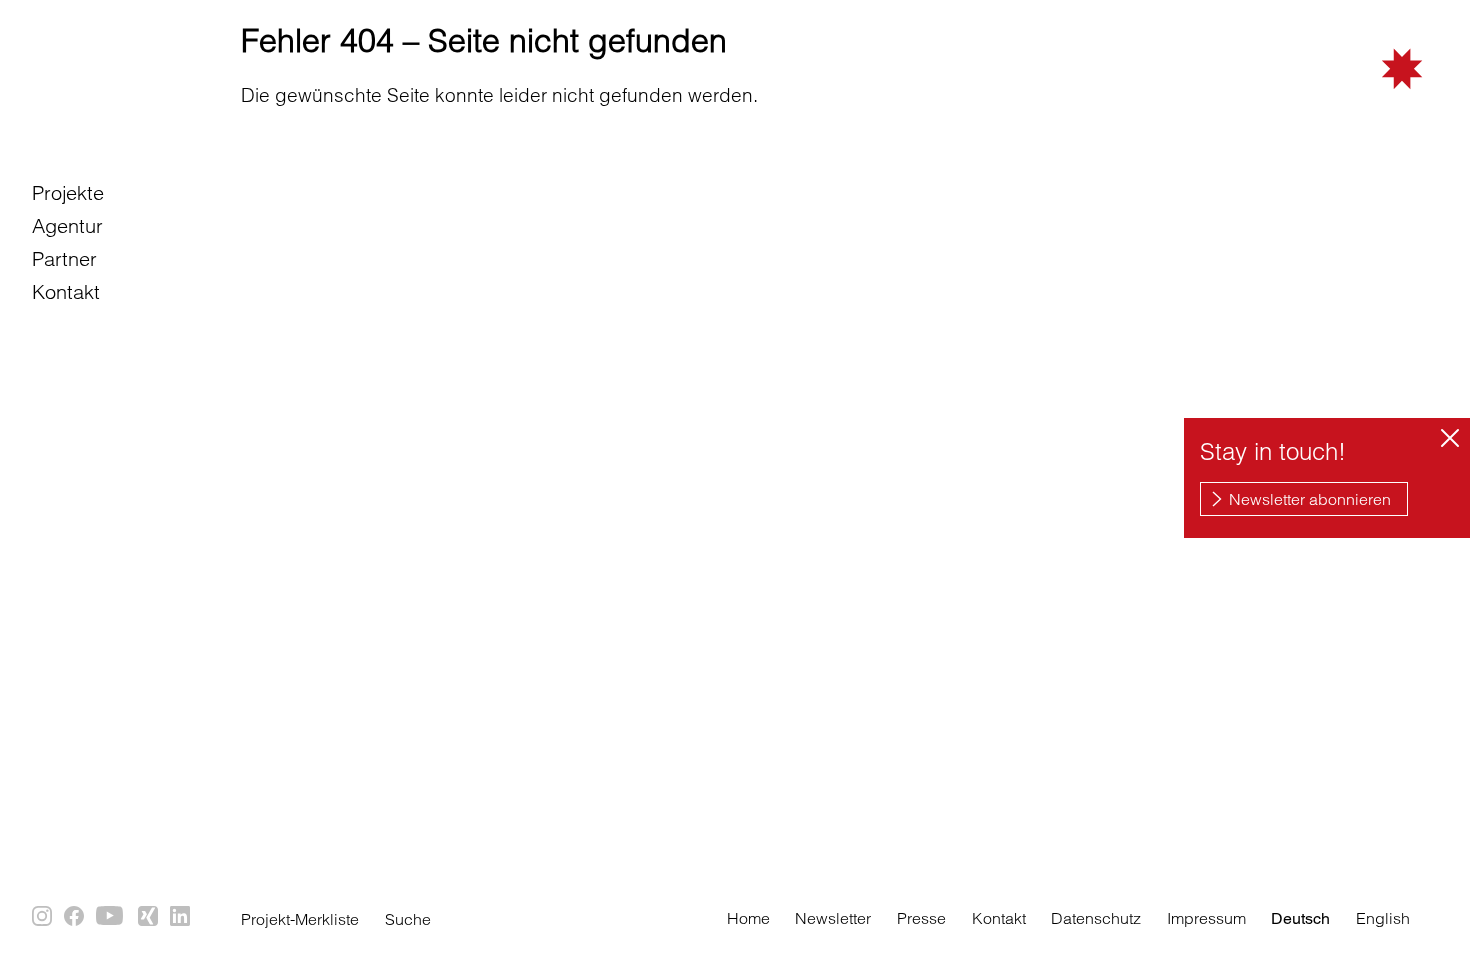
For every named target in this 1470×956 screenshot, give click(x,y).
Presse (921, 918)
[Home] (1313, 99)
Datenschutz (1096, 918)
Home (748, 918)
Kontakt (66, 291)
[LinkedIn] (181, 917)
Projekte (68, 192)
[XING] (149, 917)
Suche (408, 919)
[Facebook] (75, 917)
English (1383, 918)
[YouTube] (112, 917)
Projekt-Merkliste (300, 919)
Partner (64, 258)
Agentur (67, 225)
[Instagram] (43, 917)
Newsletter (833, 918)
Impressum (1206, 918)
